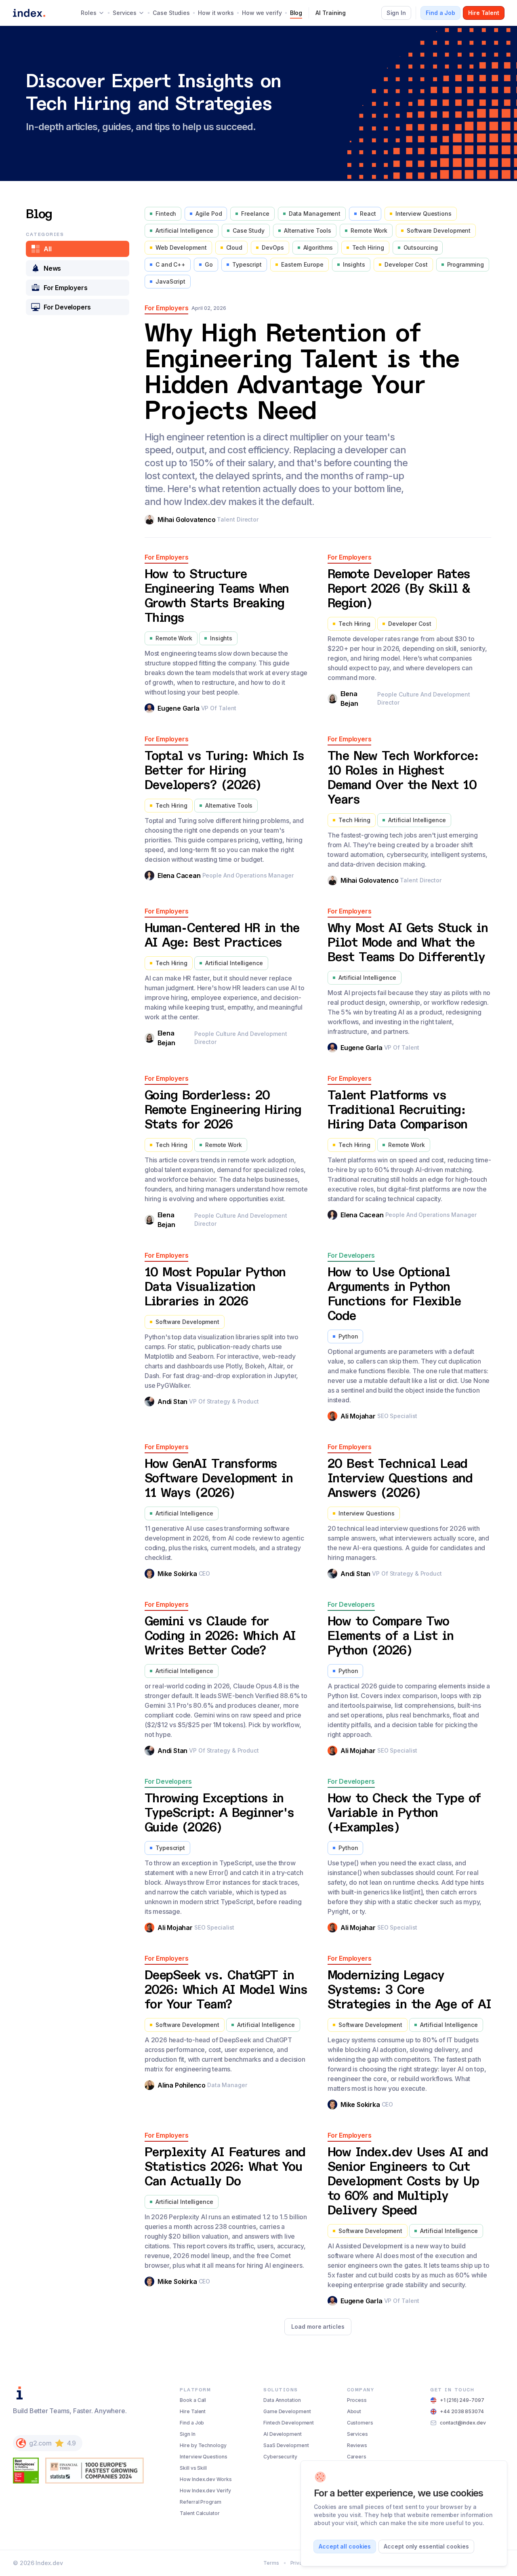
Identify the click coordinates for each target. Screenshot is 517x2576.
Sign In (187, 2434)
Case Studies (171, 13)
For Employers (65, 288)
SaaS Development (286, 2445)
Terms (271, 2563)
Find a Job (192, 2423)
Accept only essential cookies (426, 2546)
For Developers (67, 307)
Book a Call (193, 2400)
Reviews (357, 2445)
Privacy (299, 2563)
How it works (216, 13)
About (354, 2411)
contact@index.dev (463, 2423)
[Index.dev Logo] (29, 13)
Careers (357, 2457)
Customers (360, 2423)
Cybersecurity (280, 2457)
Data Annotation (282, 2400)
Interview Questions (203, 2457)
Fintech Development (289, 2423)
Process (357, 2400)
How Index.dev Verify (205, 2491)
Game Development (287, 2411)
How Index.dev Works (206, 2479)
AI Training (331, 13)
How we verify (262, 13)
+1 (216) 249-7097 (462, 2400)
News (52, 268)
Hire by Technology (203, 2445)
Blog (296, 13)
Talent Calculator (200, 2513)
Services (357, 2434)
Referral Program (200, 2502)
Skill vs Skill (193, 2468)
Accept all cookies (345, 2546)
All (47, 249)
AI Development (283, 2434)
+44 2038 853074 (462, 2411)
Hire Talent (193, 2411)
